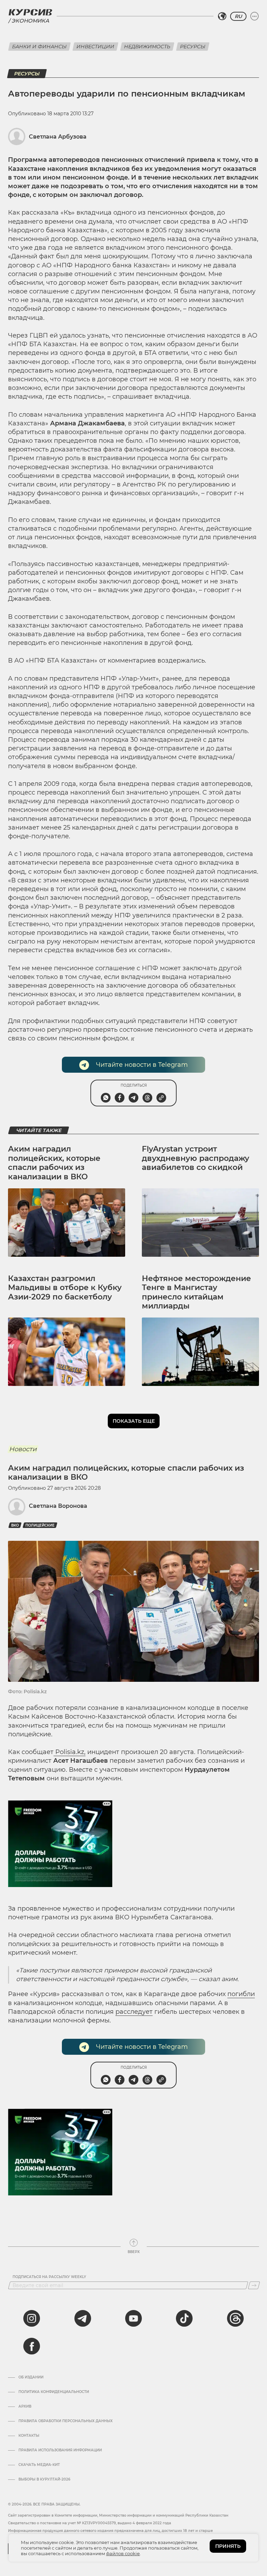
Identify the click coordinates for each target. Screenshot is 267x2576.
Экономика (30, 21)
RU (238, 16)
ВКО (15, 1525)
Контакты (29, 2436)
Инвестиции (95, 47)
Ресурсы (193, 47)
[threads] (235, 2318)
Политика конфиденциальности (54, 2392)
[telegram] (83, 2318)
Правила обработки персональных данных (66, 2421)
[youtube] (133, 2318)
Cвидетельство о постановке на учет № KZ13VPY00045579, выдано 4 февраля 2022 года (90, 2523)
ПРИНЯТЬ (228, 2546)
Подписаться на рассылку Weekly (49, 2277)
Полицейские (40, 1525)
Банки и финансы (39, 47)
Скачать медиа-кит (39, 2465)
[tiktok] (184, 2318)
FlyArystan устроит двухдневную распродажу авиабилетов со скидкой (196, 1158)
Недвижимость (147, 47)
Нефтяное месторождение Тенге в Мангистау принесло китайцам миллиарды (196, 1292)
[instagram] (32, 2318)
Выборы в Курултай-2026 (44, 2479)
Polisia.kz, (70, 1752)
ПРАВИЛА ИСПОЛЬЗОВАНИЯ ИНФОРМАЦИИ (60, 2450)
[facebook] (32, 2346)
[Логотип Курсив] (30, 12)
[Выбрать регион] (222, 16)
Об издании (31, 2377)
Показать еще (134, 1421)
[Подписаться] (254, 2285)
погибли (241, 1994)
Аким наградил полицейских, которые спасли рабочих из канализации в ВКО (54, 1163)
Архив (25, 2407)
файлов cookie (123, 2553)
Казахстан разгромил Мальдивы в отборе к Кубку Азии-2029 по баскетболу (65, 1288)
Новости (23, 1449)
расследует (134, 2012)
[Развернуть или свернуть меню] (254, 16)
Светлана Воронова (58, 1506)
